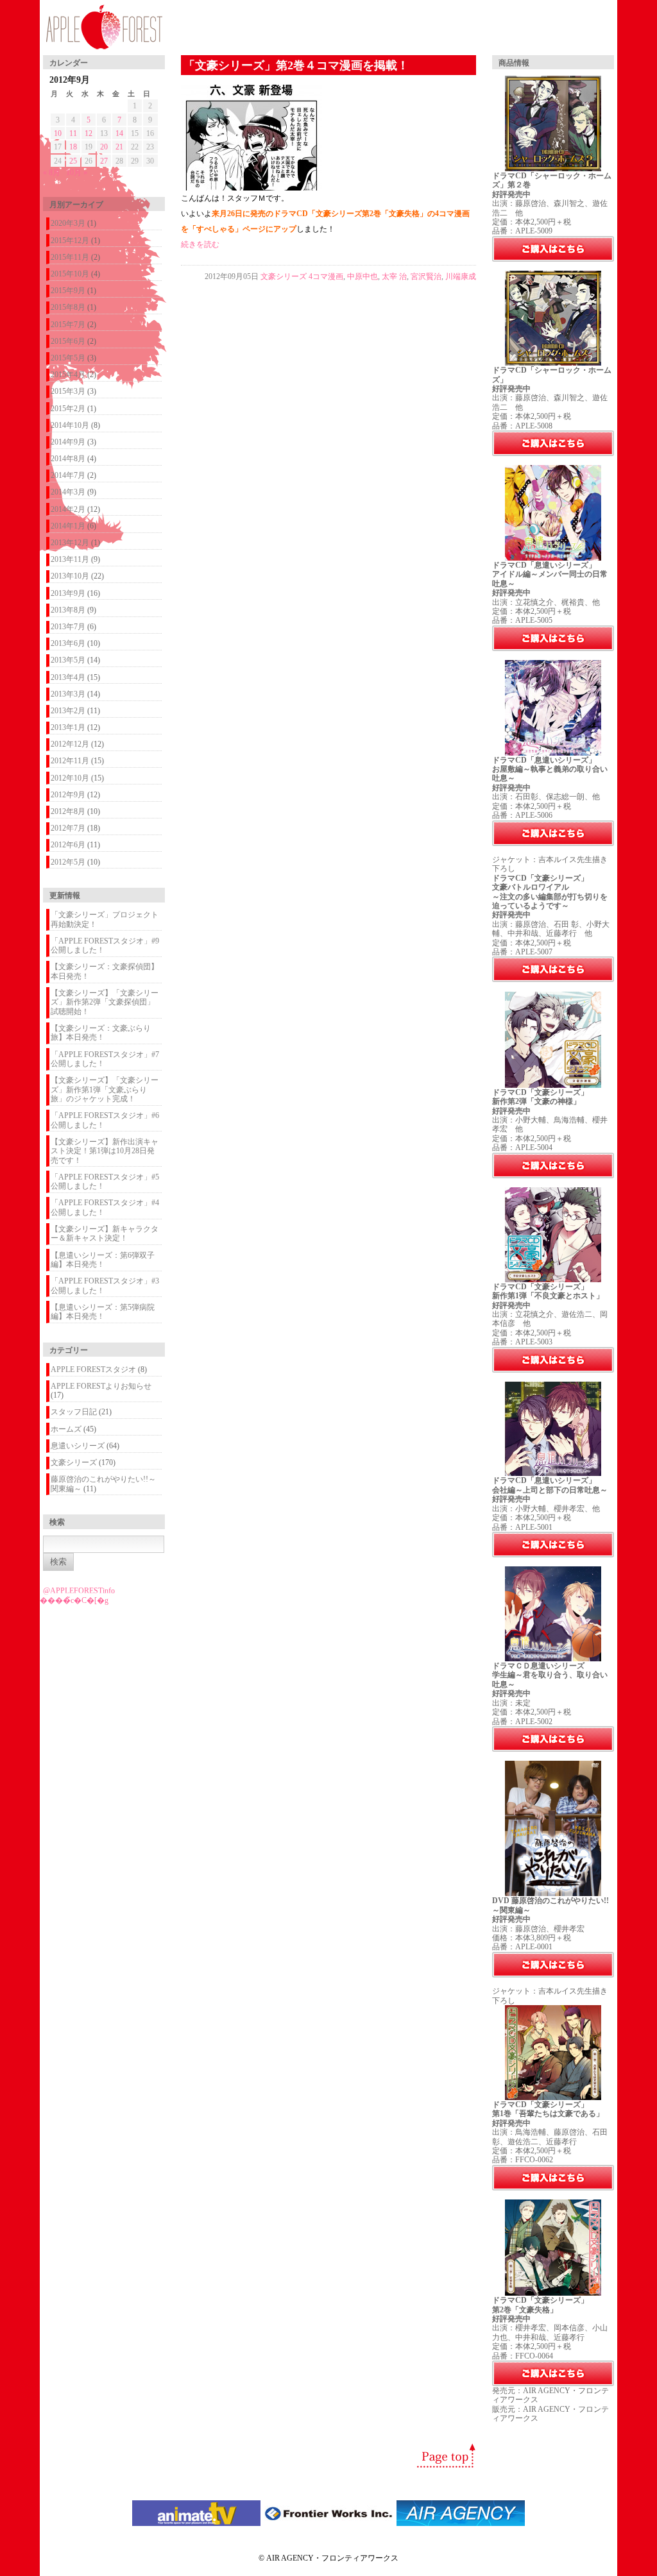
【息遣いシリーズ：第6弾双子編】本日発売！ (103, 1260)
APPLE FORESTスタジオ (93, 1369)
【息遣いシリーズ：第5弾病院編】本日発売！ (103, 1312)
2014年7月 (68, 475)
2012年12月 (70, 744)
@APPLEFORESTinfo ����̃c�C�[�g (77, 1595)
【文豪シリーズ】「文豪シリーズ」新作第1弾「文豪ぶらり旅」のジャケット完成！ (105, 1089)
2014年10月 (70, 425)
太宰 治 (394, 276)
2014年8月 (68, 459)
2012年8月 (68, 811)
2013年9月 (68, 593)
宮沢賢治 (426, 276)
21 (119, 147)
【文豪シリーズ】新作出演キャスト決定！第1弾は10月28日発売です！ (105, 1151)
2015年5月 (68, 358)
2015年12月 (70, 241)
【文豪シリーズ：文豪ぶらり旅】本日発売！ (101, 1033)
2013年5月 (68, 660)
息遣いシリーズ (78, 1446)
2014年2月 (68, 509)
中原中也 (363, 276)
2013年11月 (70, 559)
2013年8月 (68, 610)
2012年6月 (68, 845)
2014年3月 (68, 492)
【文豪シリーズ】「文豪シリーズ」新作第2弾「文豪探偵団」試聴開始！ (105, 1002)
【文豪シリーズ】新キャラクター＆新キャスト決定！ (105, 1233)
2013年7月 (68, 627)
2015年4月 (68, 375)
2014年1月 (68, 526)
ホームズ (66, 1429)
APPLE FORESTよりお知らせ (101, 1386)
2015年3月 (68, 391)
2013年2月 (68, 711)
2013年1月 (68, 727)
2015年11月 (70, 257)
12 (89, 133)
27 (104, 161)
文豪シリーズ (74, 1462)
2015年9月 (68, 291)
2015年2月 (68, 409)
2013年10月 (70, 576)
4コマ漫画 (326, 276)
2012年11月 (70, 761)
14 (119, 133)
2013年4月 (68, 677)
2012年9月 (68, 795)
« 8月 (52, 173)
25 (73, 161)
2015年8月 (68, 307)
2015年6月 (68, 341)
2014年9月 (68, 442)
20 (104, 147)
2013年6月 (68, 643)
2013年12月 (70, 543)
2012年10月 (70, 778)
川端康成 (461, 276)
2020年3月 (68, 223)
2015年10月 (70, 274)
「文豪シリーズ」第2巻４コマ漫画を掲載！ (296, 65)
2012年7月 (68, 828)
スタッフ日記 (74, 1412)
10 (58, 133)
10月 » (77, 173)
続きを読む (200, 244)
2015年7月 (68, 325)
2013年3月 (68, 694)
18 (73, 147)
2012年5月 (68, 862)
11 (73, 133)
